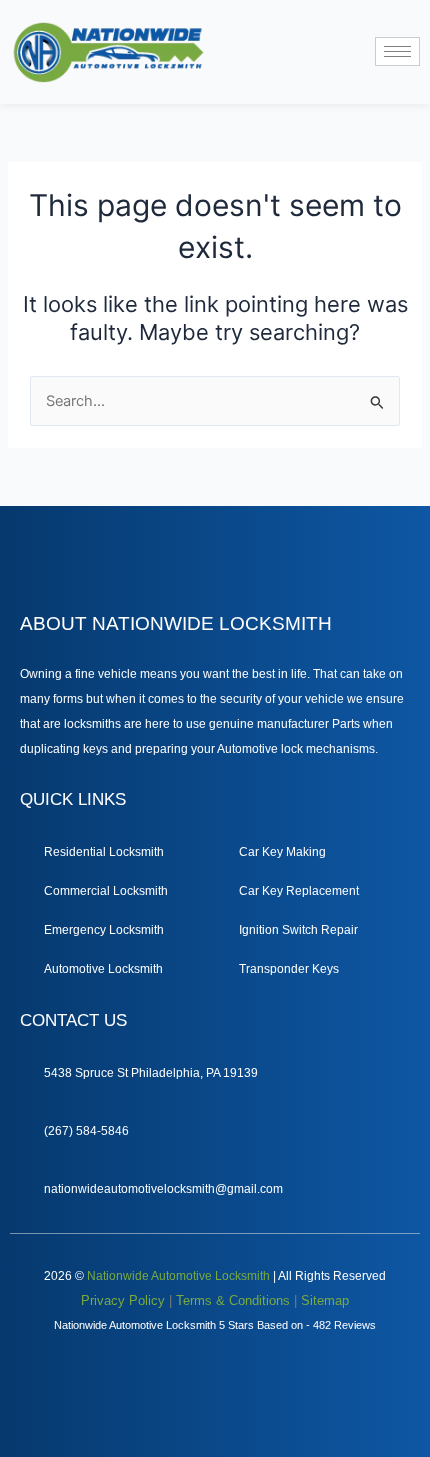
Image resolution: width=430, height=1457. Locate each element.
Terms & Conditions (233, 1300)
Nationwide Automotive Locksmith (178, 1276)
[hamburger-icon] (397, 51)
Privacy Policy (123, 1300)
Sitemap (325, 1300)
